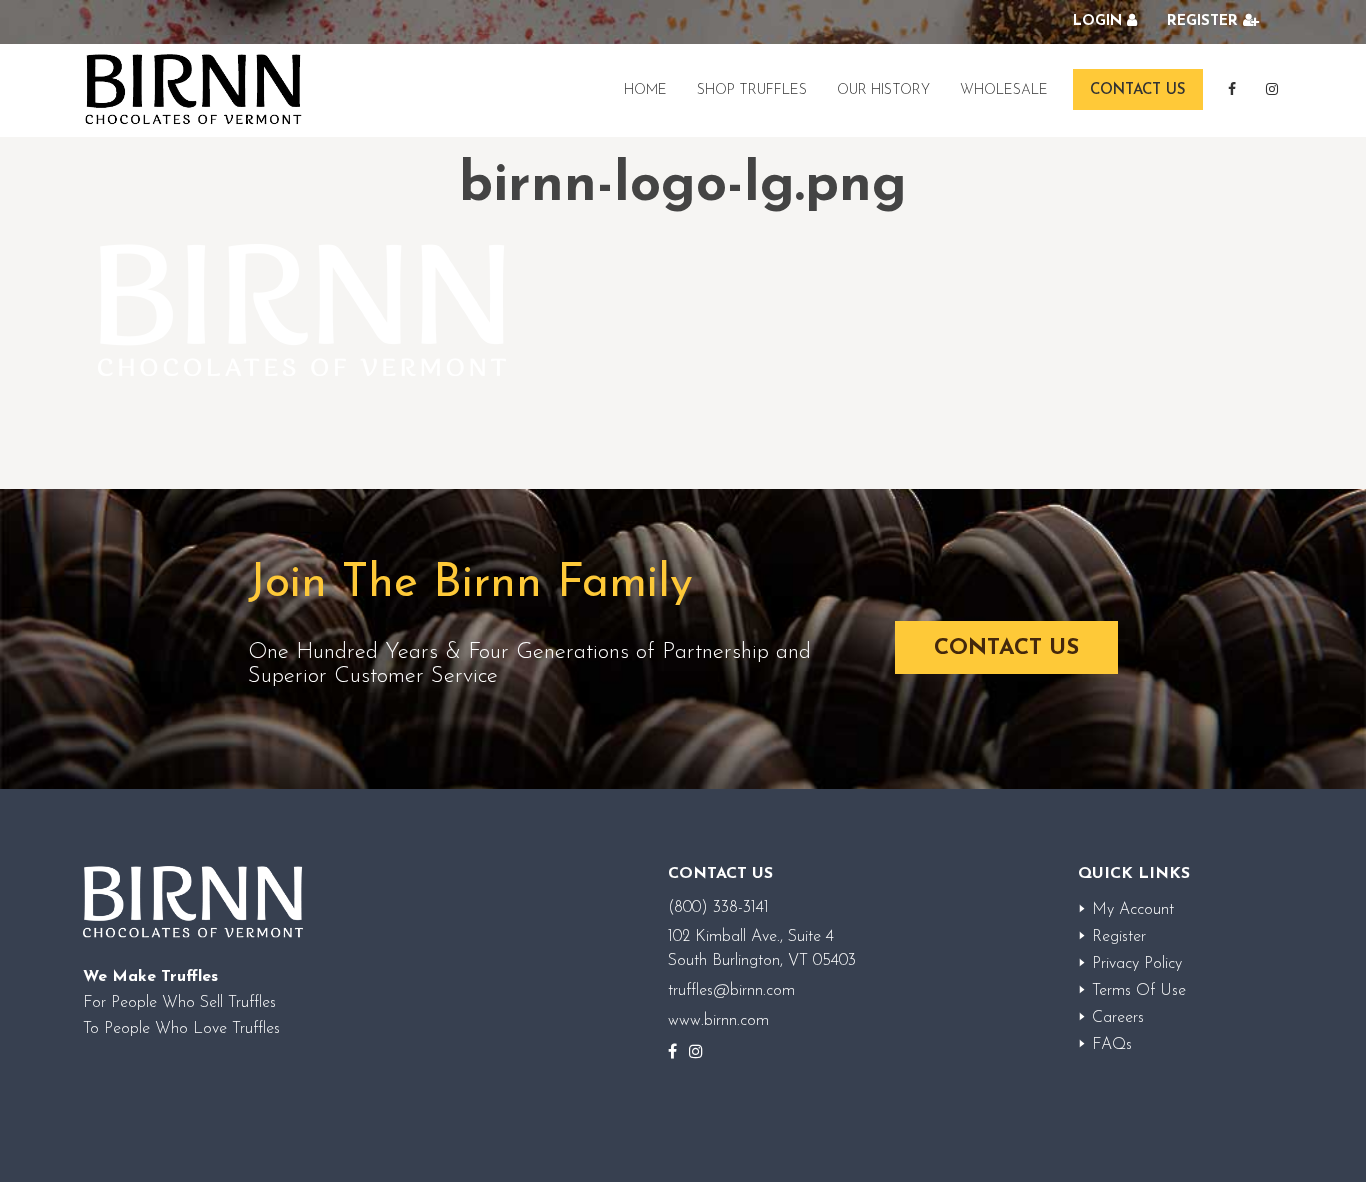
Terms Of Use (1139, 991)
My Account (1133, 910)
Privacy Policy (1137, 964)
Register (1202, 21)
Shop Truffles (752, 90)
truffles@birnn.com (731, 991)
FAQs (1112, 1045)
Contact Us (1138, 90)
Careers (1118, 1018)
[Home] (193, 90)
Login (1097, 21)
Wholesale (1004, 90)
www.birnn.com (718, 1021)
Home (645, 90)
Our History (883, 90)
